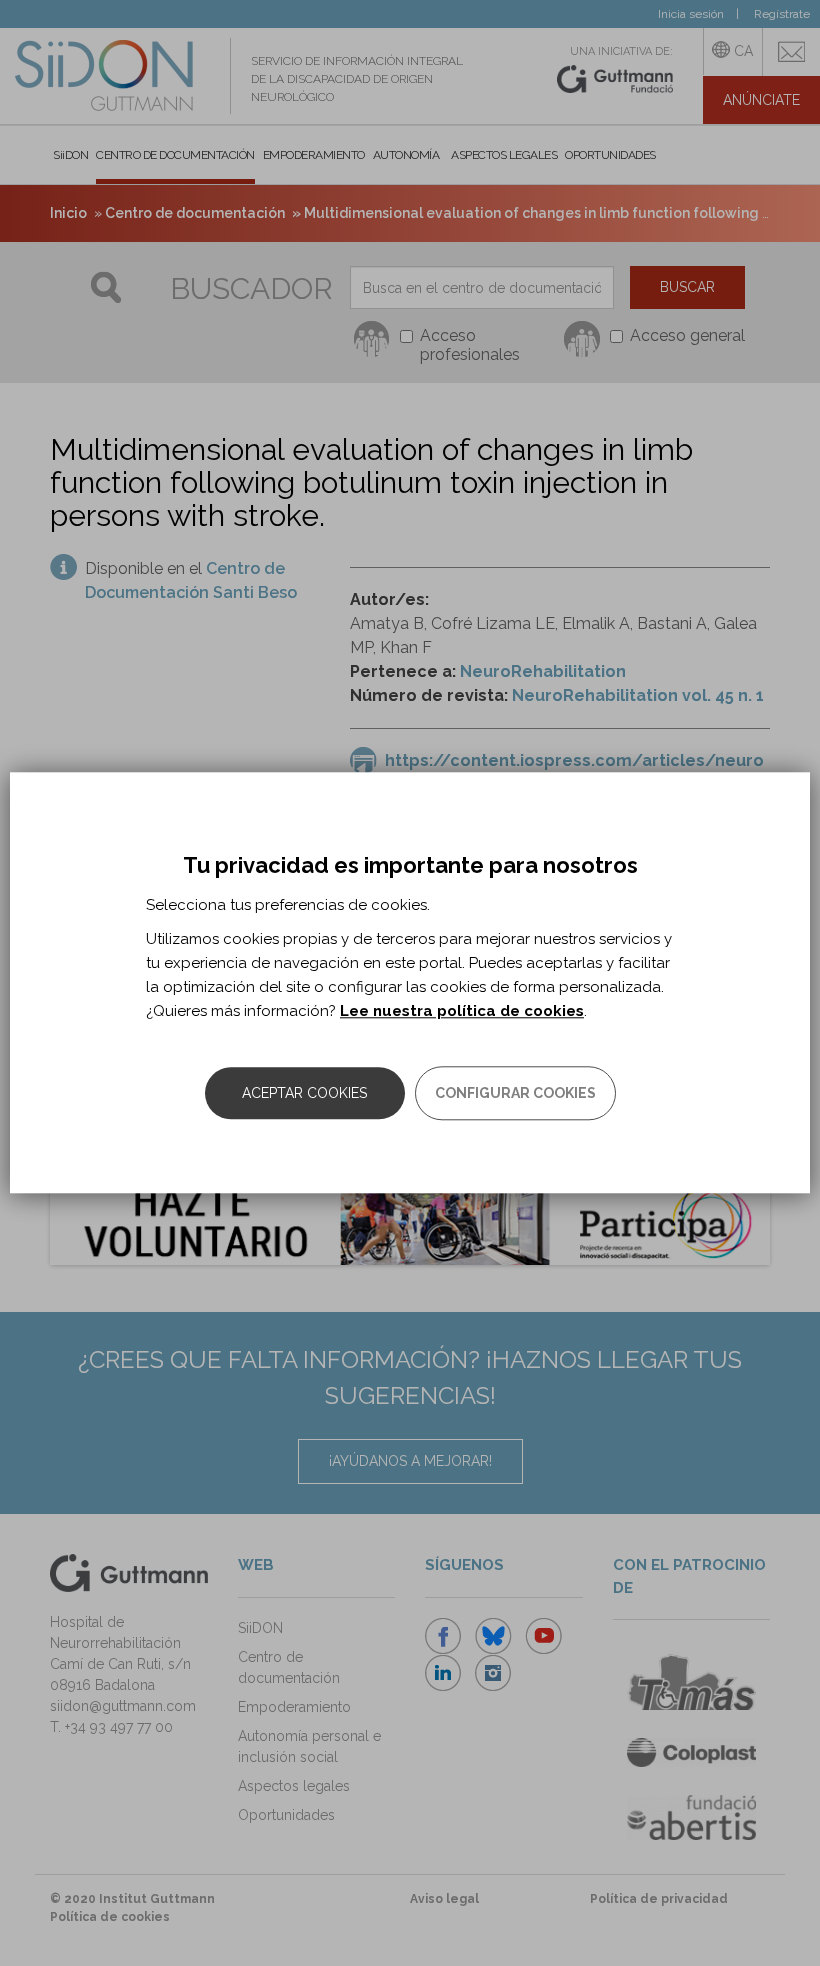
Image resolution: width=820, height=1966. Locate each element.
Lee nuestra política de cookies (462, 1012)
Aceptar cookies (304, 1094)
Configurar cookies (515, 1094)
